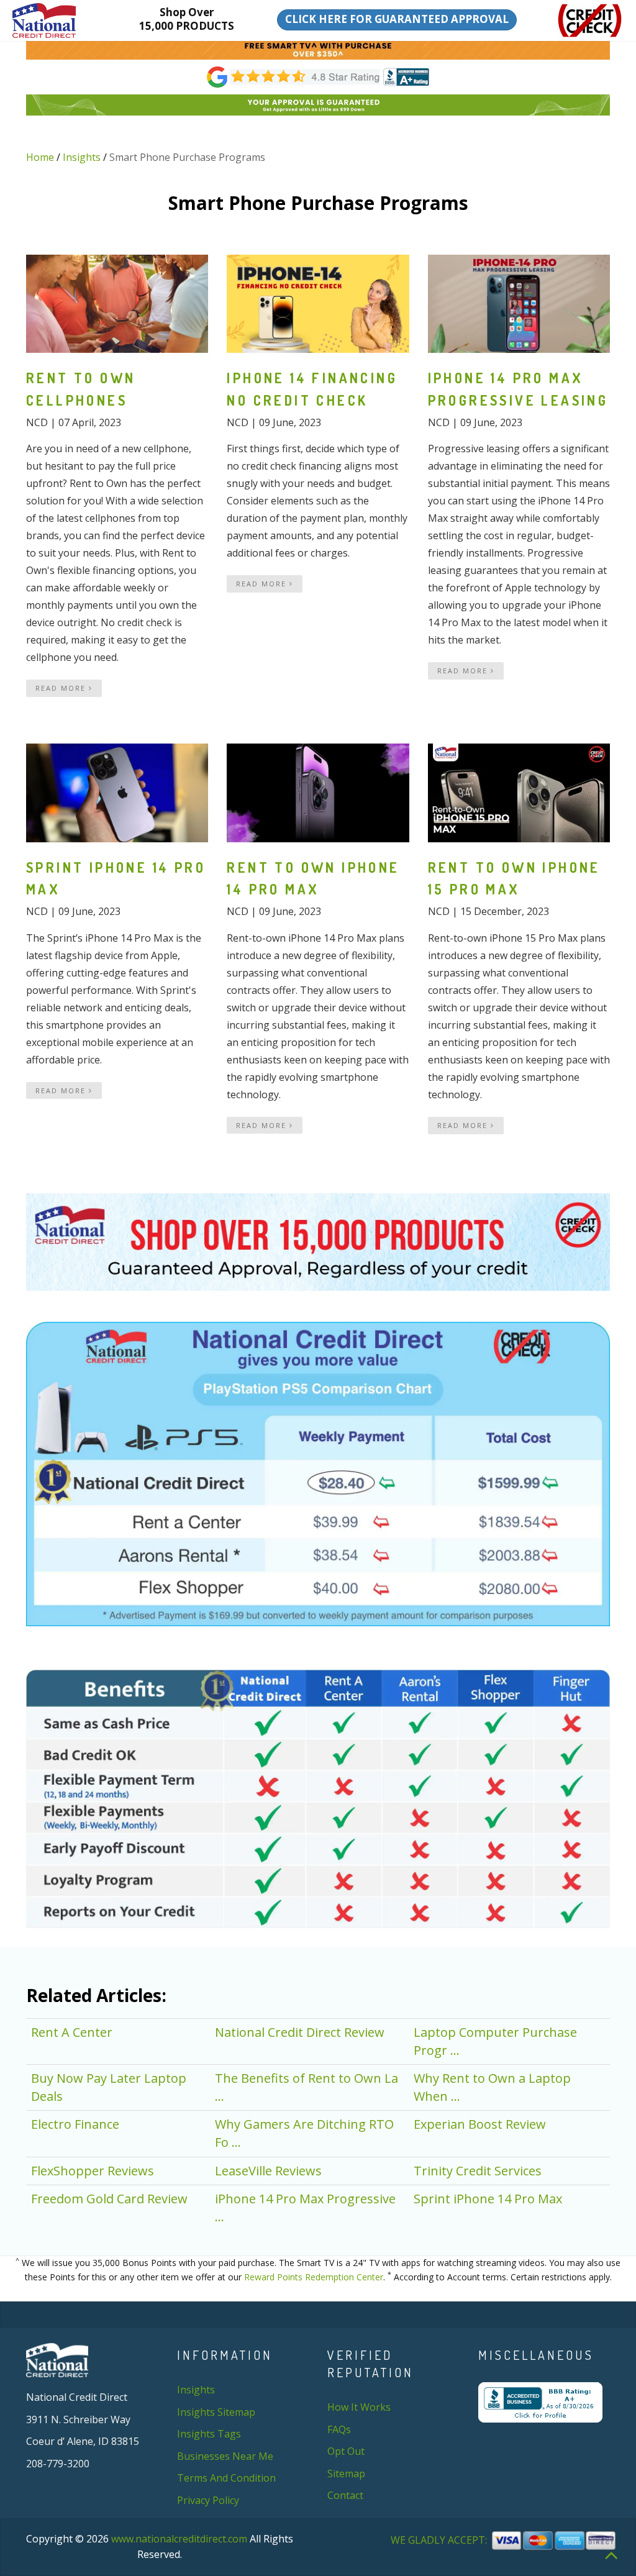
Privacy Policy (208, 2500)
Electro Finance (75, 2124)
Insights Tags (209, 2434)
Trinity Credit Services (478, 2171)
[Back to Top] (611, 2554)
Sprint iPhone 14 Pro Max (488, 2199)
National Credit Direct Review (300, 2032)
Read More (62, 688)
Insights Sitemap (216, 2412)
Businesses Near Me (225, 2456)
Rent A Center (72, 2032)
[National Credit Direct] (56, 20)
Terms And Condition (226, 2478)
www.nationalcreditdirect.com (179, 2539)
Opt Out (346, 2451)
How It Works (359, 2407)
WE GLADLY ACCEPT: (440, 2540)
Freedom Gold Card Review (109, 2199)
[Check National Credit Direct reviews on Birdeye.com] (318, 76)
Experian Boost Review (480, 2124)
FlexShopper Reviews (93, 2171)
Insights (82, 157)
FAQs (339, 2429)
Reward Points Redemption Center (314, 2277)
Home (40, 157)
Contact (345, 2495)
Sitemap (346, 2474)
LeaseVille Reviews (268, 2171)
